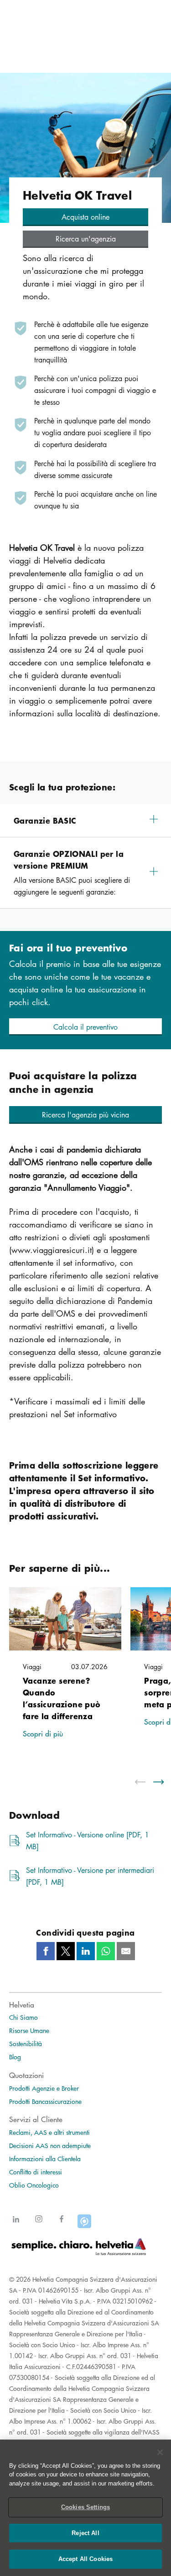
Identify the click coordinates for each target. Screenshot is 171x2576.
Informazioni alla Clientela (45, 2158)
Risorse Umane (29, 2030)
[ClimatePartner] (84, 2224)
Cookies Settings (85, 2507)
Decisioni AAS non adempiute (50, 2145)
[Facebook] (62, 2224)
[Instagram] (39, 2224)
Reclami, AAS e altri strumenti (49, 2132)
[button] (85, 217)
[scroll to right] (164, 1782)
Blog (15, 2057)
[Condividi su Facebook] (46, 1951)
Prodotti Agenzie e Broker (44, 2088)
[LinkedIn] (16, 2224)
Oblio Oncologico (34, 2185)
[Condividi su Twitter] (66, 1951)
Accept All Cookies (85, 2559)
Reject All (85, 2533)
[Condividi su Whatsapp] (106, 1951)
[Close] (160, 2452)
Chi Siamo (23, 2017)
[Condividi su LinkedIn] (86, 1951)
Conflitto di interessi (36, 2172)
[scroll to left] (146, 1782)
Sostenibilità (26, 2043)
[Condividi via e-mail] (126, 1951)
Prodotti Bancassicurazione (45, 2101)
